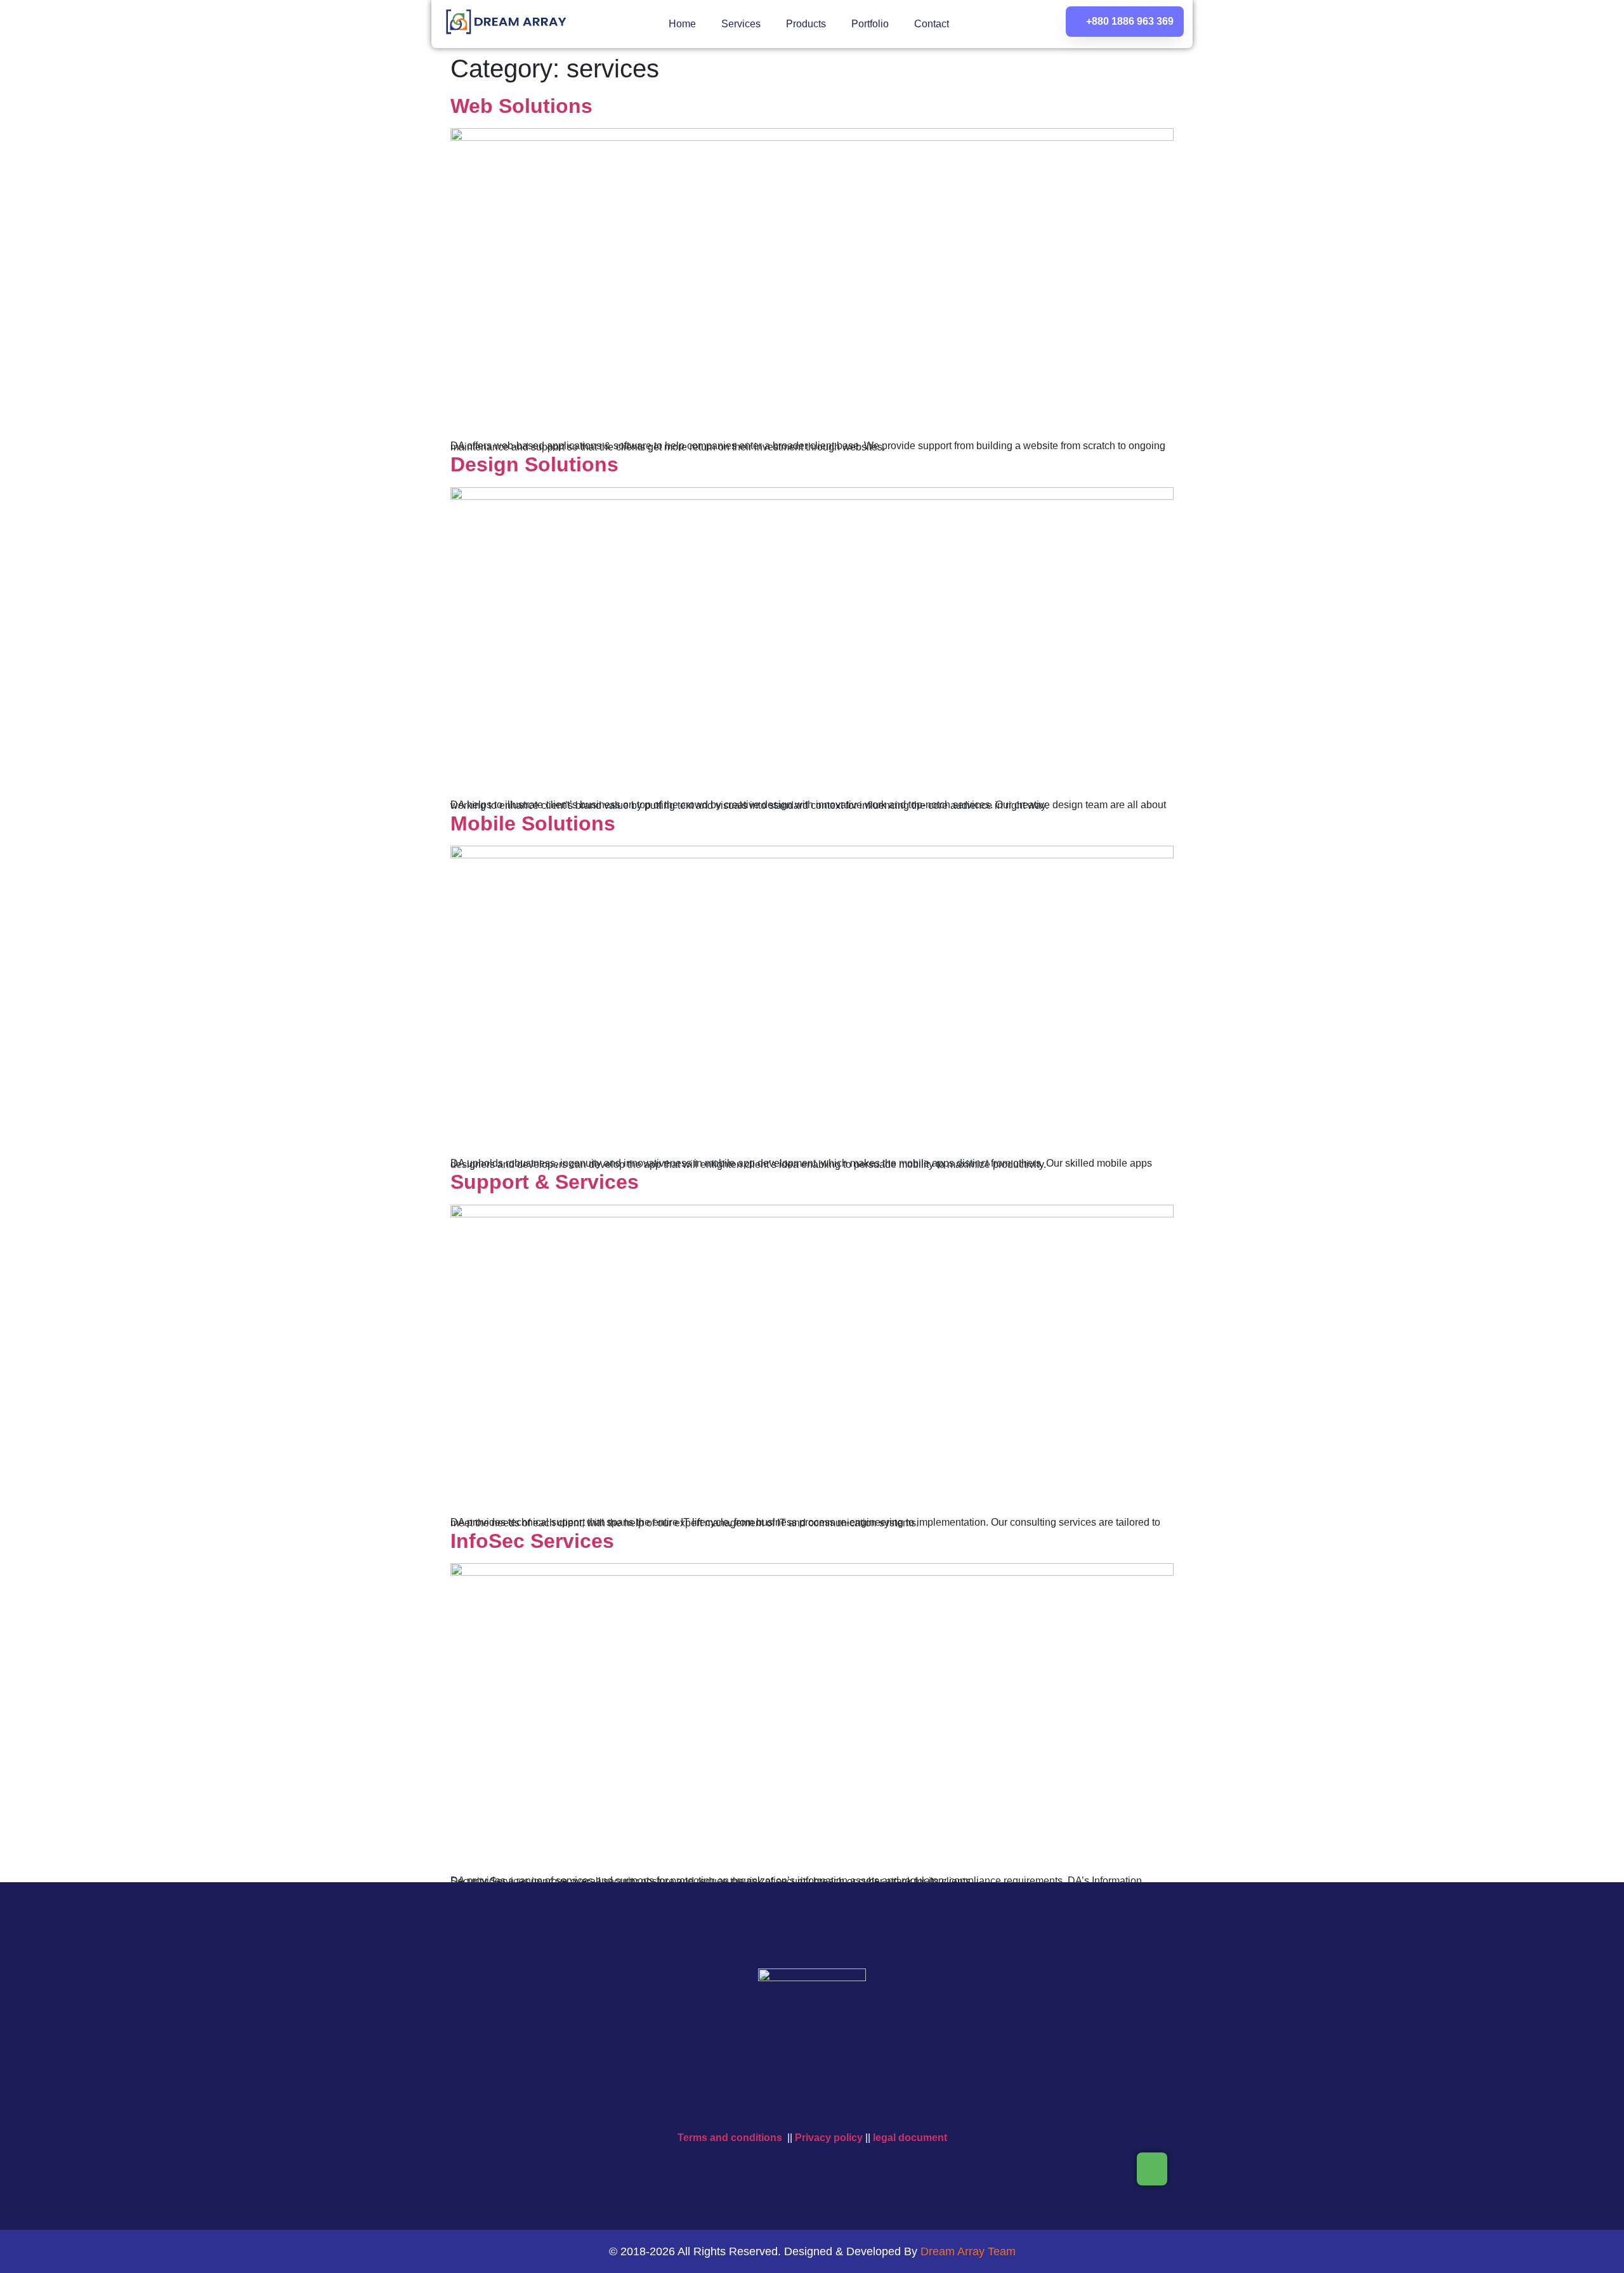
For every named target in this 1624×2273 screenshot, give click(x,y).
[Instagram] (831, 2102)
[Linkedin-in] (718, 2102)
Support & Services (545, 1182)
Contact (932, 24)
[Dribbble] (906, 2102)
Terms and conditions (730, 2138)
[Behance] (868, 2102)
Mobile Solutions (533, 823)
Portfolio (870, 24)
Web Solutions (521, 106)
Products (806, 24)
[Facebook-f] (756, 2102)
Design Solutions (534, 464)
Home (682, 24)
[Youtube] (793, 2102)
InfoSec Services (532, 1541)
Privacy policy (829, 2138)
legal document (910, 2138)
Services (741, 24)
